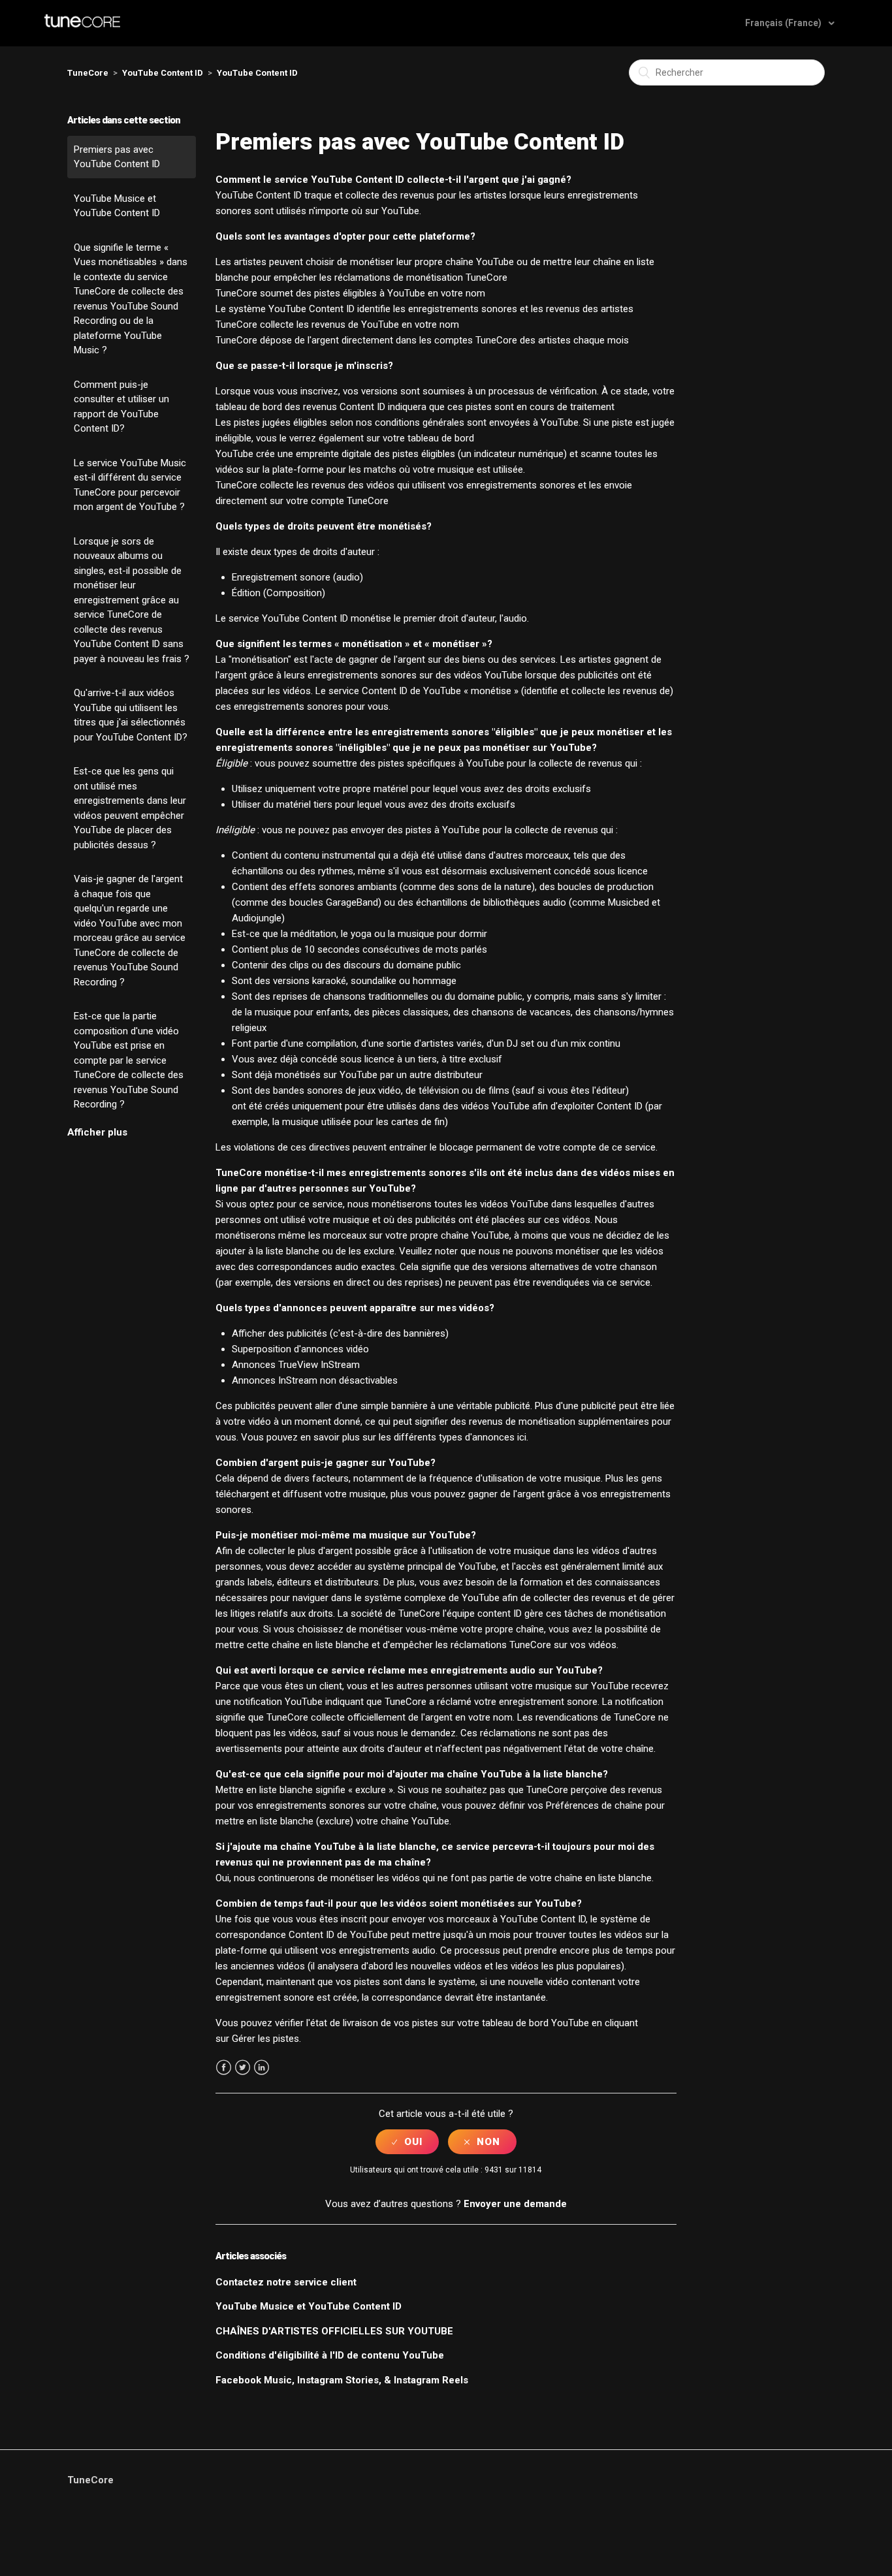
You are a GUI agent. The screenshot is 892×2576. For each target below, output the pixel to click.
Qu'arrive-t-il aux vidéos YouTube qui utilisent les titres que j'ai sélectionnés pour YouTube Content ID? (131, 715)
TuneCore (88, 73)
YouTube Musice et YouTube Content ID (117, 206)
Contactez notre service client (286, 2282)
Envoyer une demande (515, 2204)
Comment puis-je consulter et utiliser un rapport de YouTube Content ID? (121, 407)
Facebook (224, 2068)
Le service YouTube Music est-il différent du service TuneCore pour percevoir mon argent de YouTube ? (130, 485)
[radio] (407, 2142)
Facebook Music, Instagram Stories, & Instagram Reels (342, 2380)
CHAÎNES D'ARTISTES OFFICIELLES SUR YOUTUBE (334, 2331)
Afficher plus (97, 1132)
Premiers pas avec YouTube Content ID (117, 157)
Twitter (243, 2068)
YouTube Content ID (163, 73)
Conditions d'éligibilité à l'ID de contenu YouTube (330, 2355)
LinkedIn (262, 2068)
